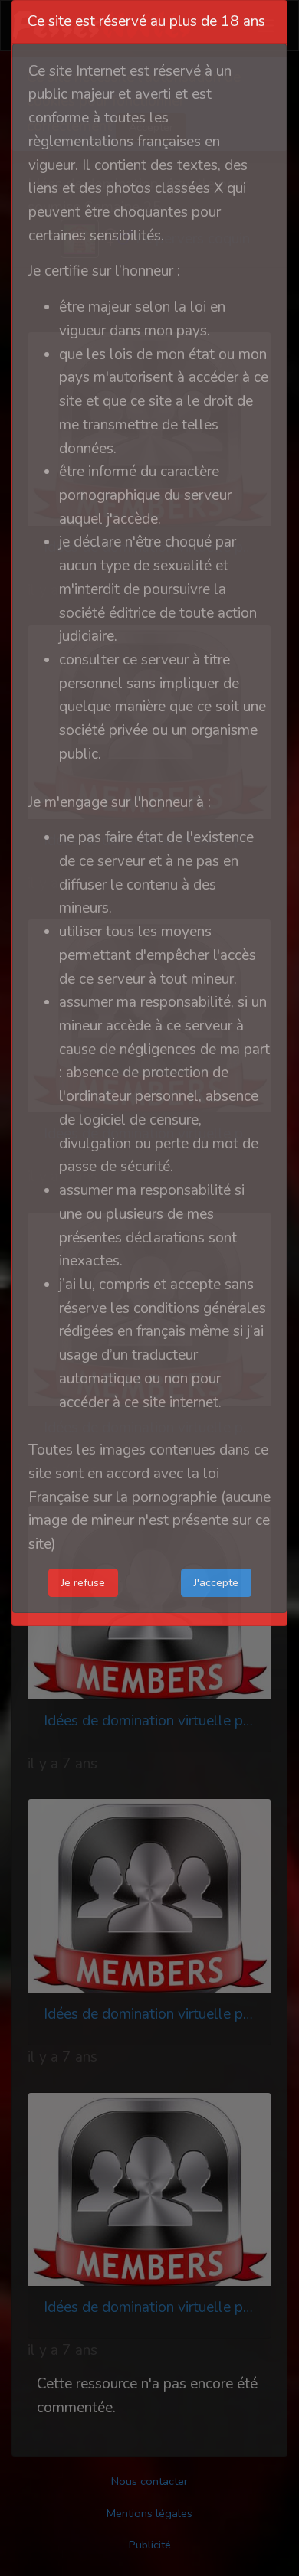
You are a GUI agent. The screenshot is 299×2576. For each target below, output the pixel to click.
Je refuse (83, 1582)
